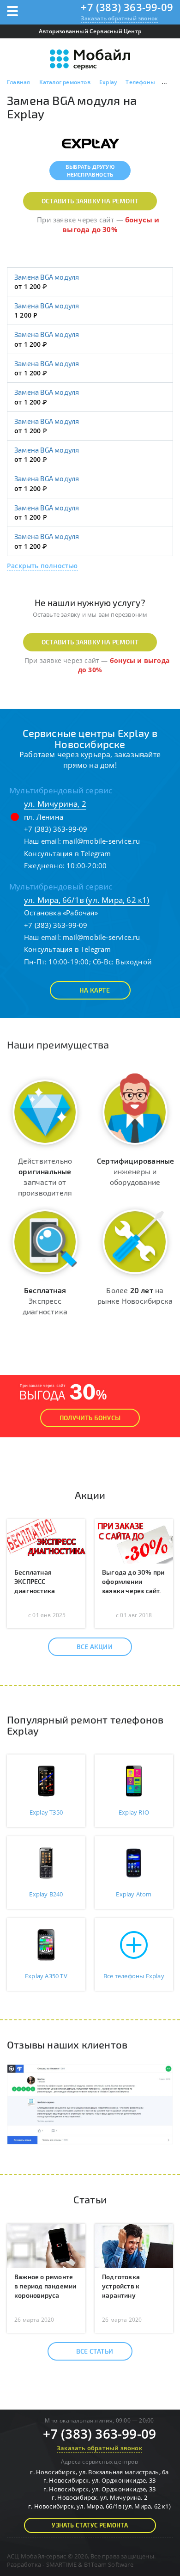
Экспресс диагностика (45, 1301)
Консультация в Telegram (68, 853)
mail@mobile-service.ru (101, 841)
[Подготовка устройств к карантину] (134, 2245)
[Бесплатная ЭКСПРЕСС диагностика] (46, 1540)
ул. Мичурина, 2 (55, 804)
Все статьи (95, 2351)
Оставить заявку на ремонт (90, 201)
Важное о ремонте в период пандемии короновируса (45, 2286)
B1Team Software (109, 2564)
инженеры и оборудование (135, 1171)
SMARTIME (62, 2564)
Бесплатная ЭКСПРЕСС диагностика (35, 1581)
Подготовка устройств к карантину (121, 2286)
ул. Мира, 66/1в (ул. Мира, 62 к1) (87, 900)
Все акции (95, 1647)
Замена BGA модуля (47, 277)
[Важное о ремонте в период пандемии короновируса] (46, 2245)
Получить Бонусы (90, 1418)
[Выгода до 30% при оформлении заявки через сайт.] (134, 1540)
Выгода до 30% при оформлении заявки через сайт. (133, 1581)
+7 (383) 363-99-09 (127, 7)
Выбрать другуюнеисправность (90, 170)
